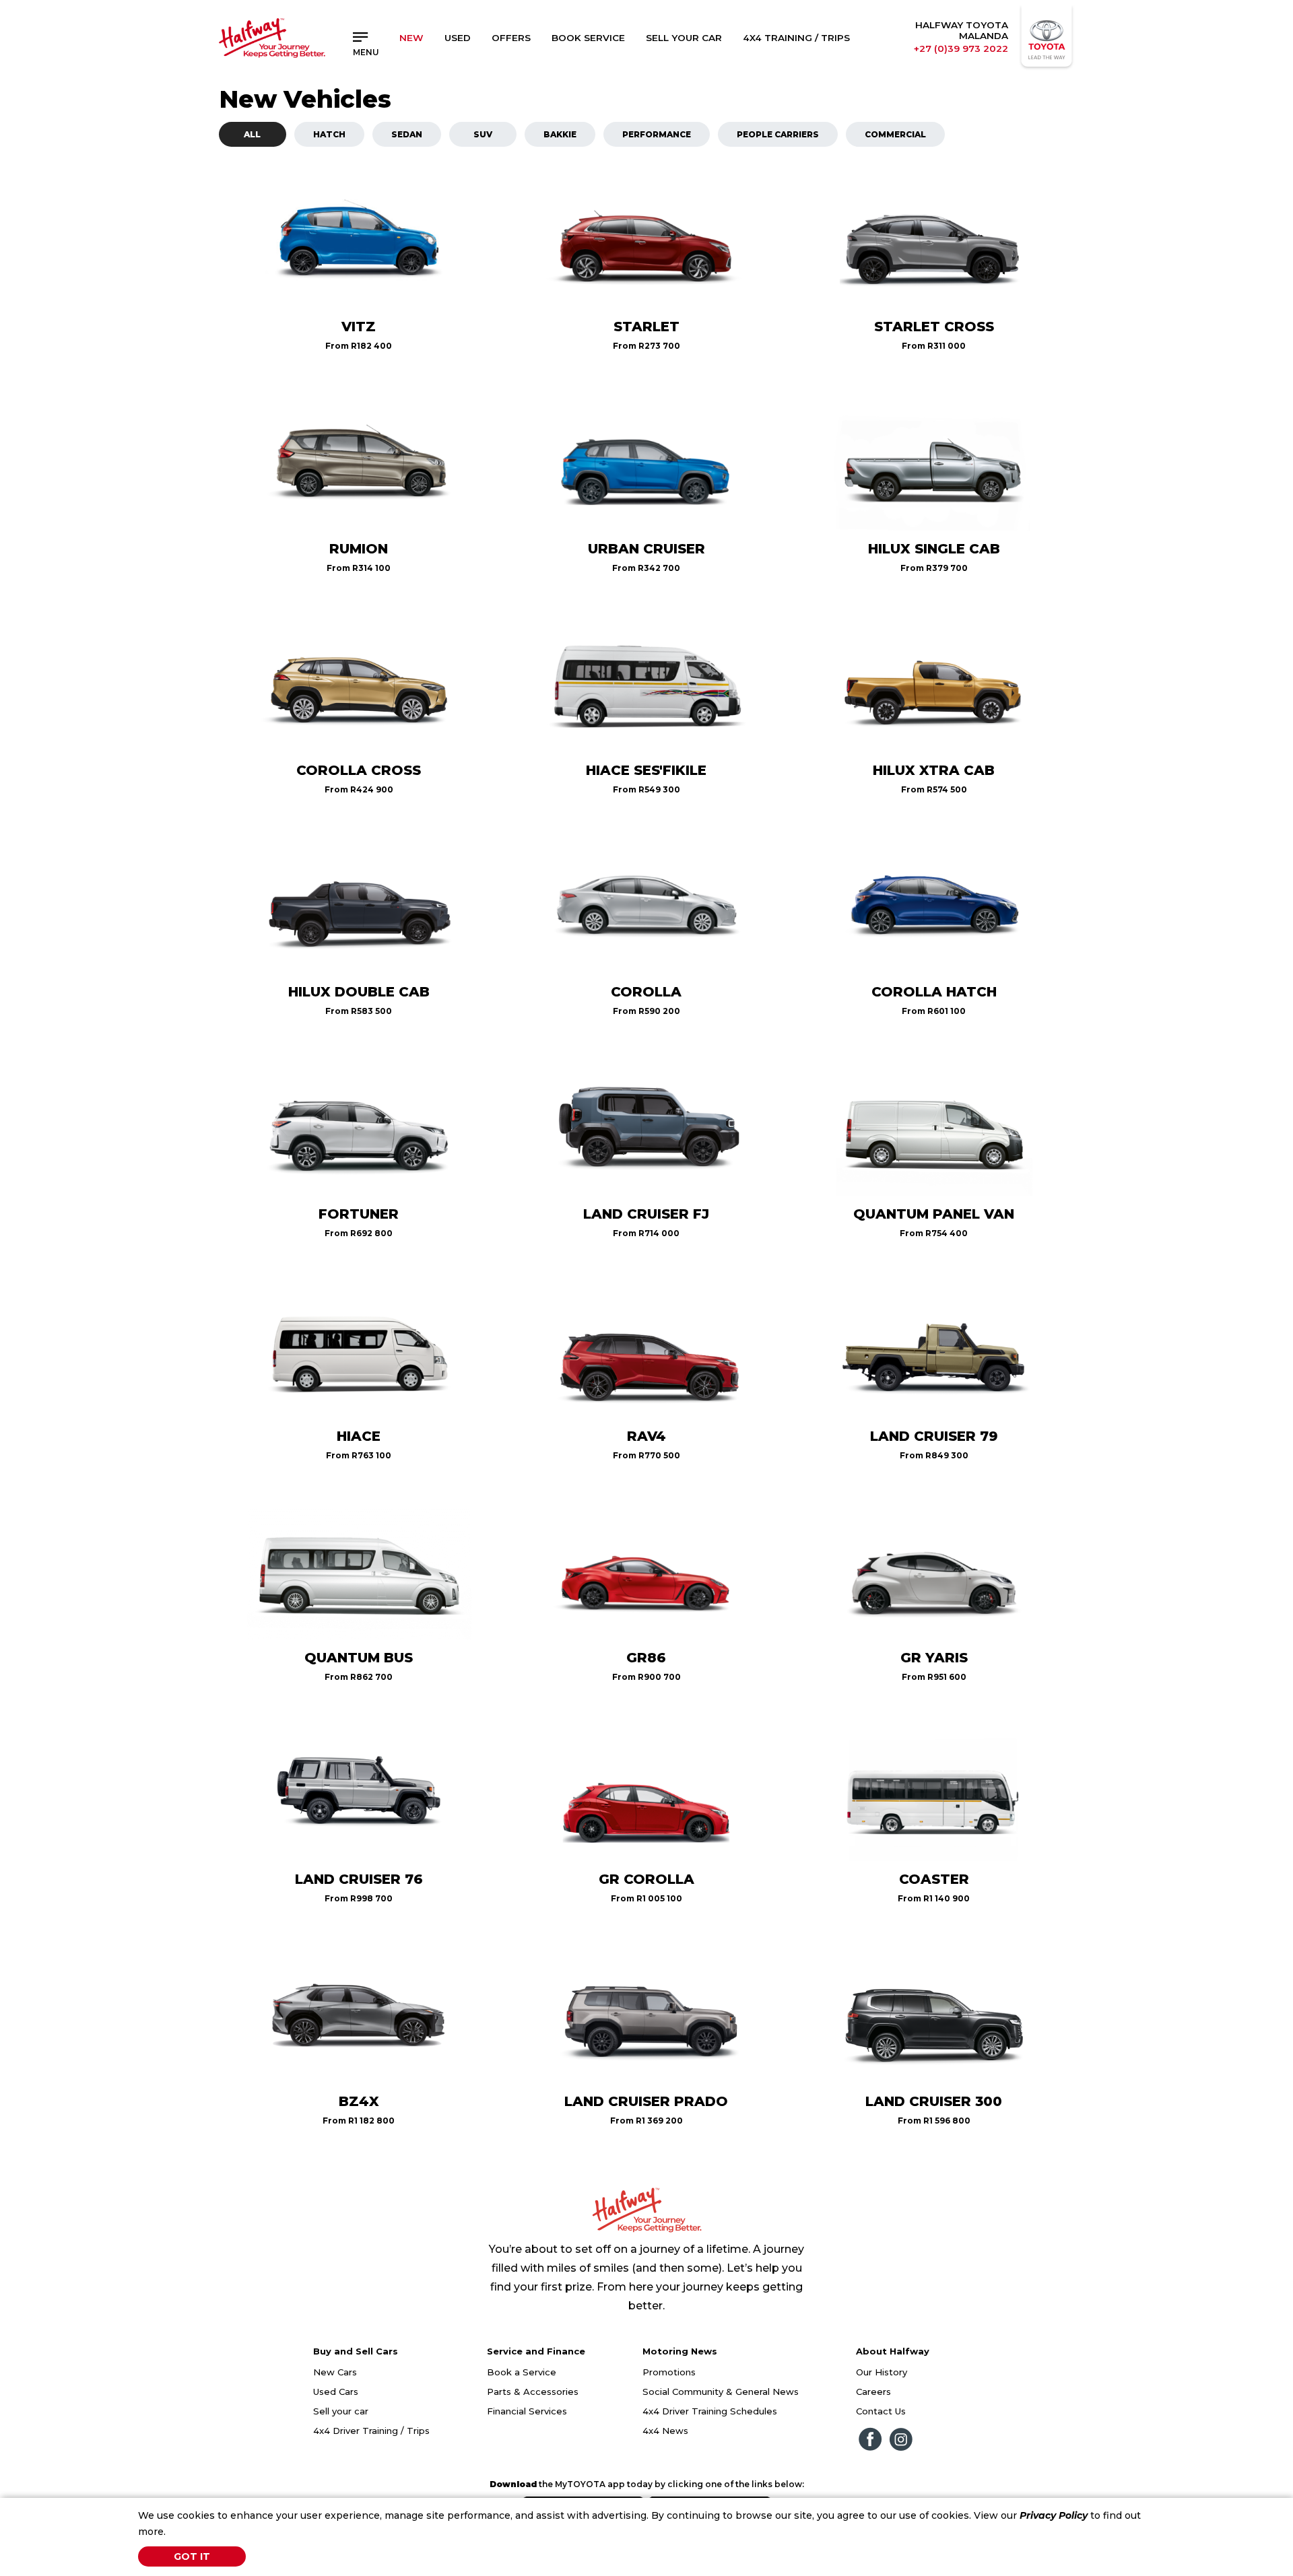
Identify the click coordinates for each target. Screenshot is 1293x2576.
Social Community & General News (721, 2392)
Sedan (407, 134)
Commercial (895, 134)
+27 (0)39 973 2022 (961, 48)
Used (458, 38)
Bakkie (560, 134)
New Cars (335, 2372)
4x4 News (665, 2431)
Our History (882, 2372)
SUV (483, 134)
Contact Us (881, 2411)
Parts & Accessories (533, 2392)
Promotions (669, 2372)
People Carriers (778, 134)
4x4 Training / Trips (796, 38)
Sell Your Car (684, 38)
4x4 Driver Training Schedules (710, 2411)
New (411, 38)
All (252, 134)
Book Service (588, 38)
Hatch (329, 134)
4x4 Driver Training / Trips (371, 2431)
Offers (511, 38)
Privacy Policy (1054, 2515)
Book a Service (522, 2372)
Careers (873, 2392)
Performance (657, 134)
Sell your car (341, 2411)
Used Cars (336, 2392)
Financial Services (527, 2411)
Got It (192, 2556)
